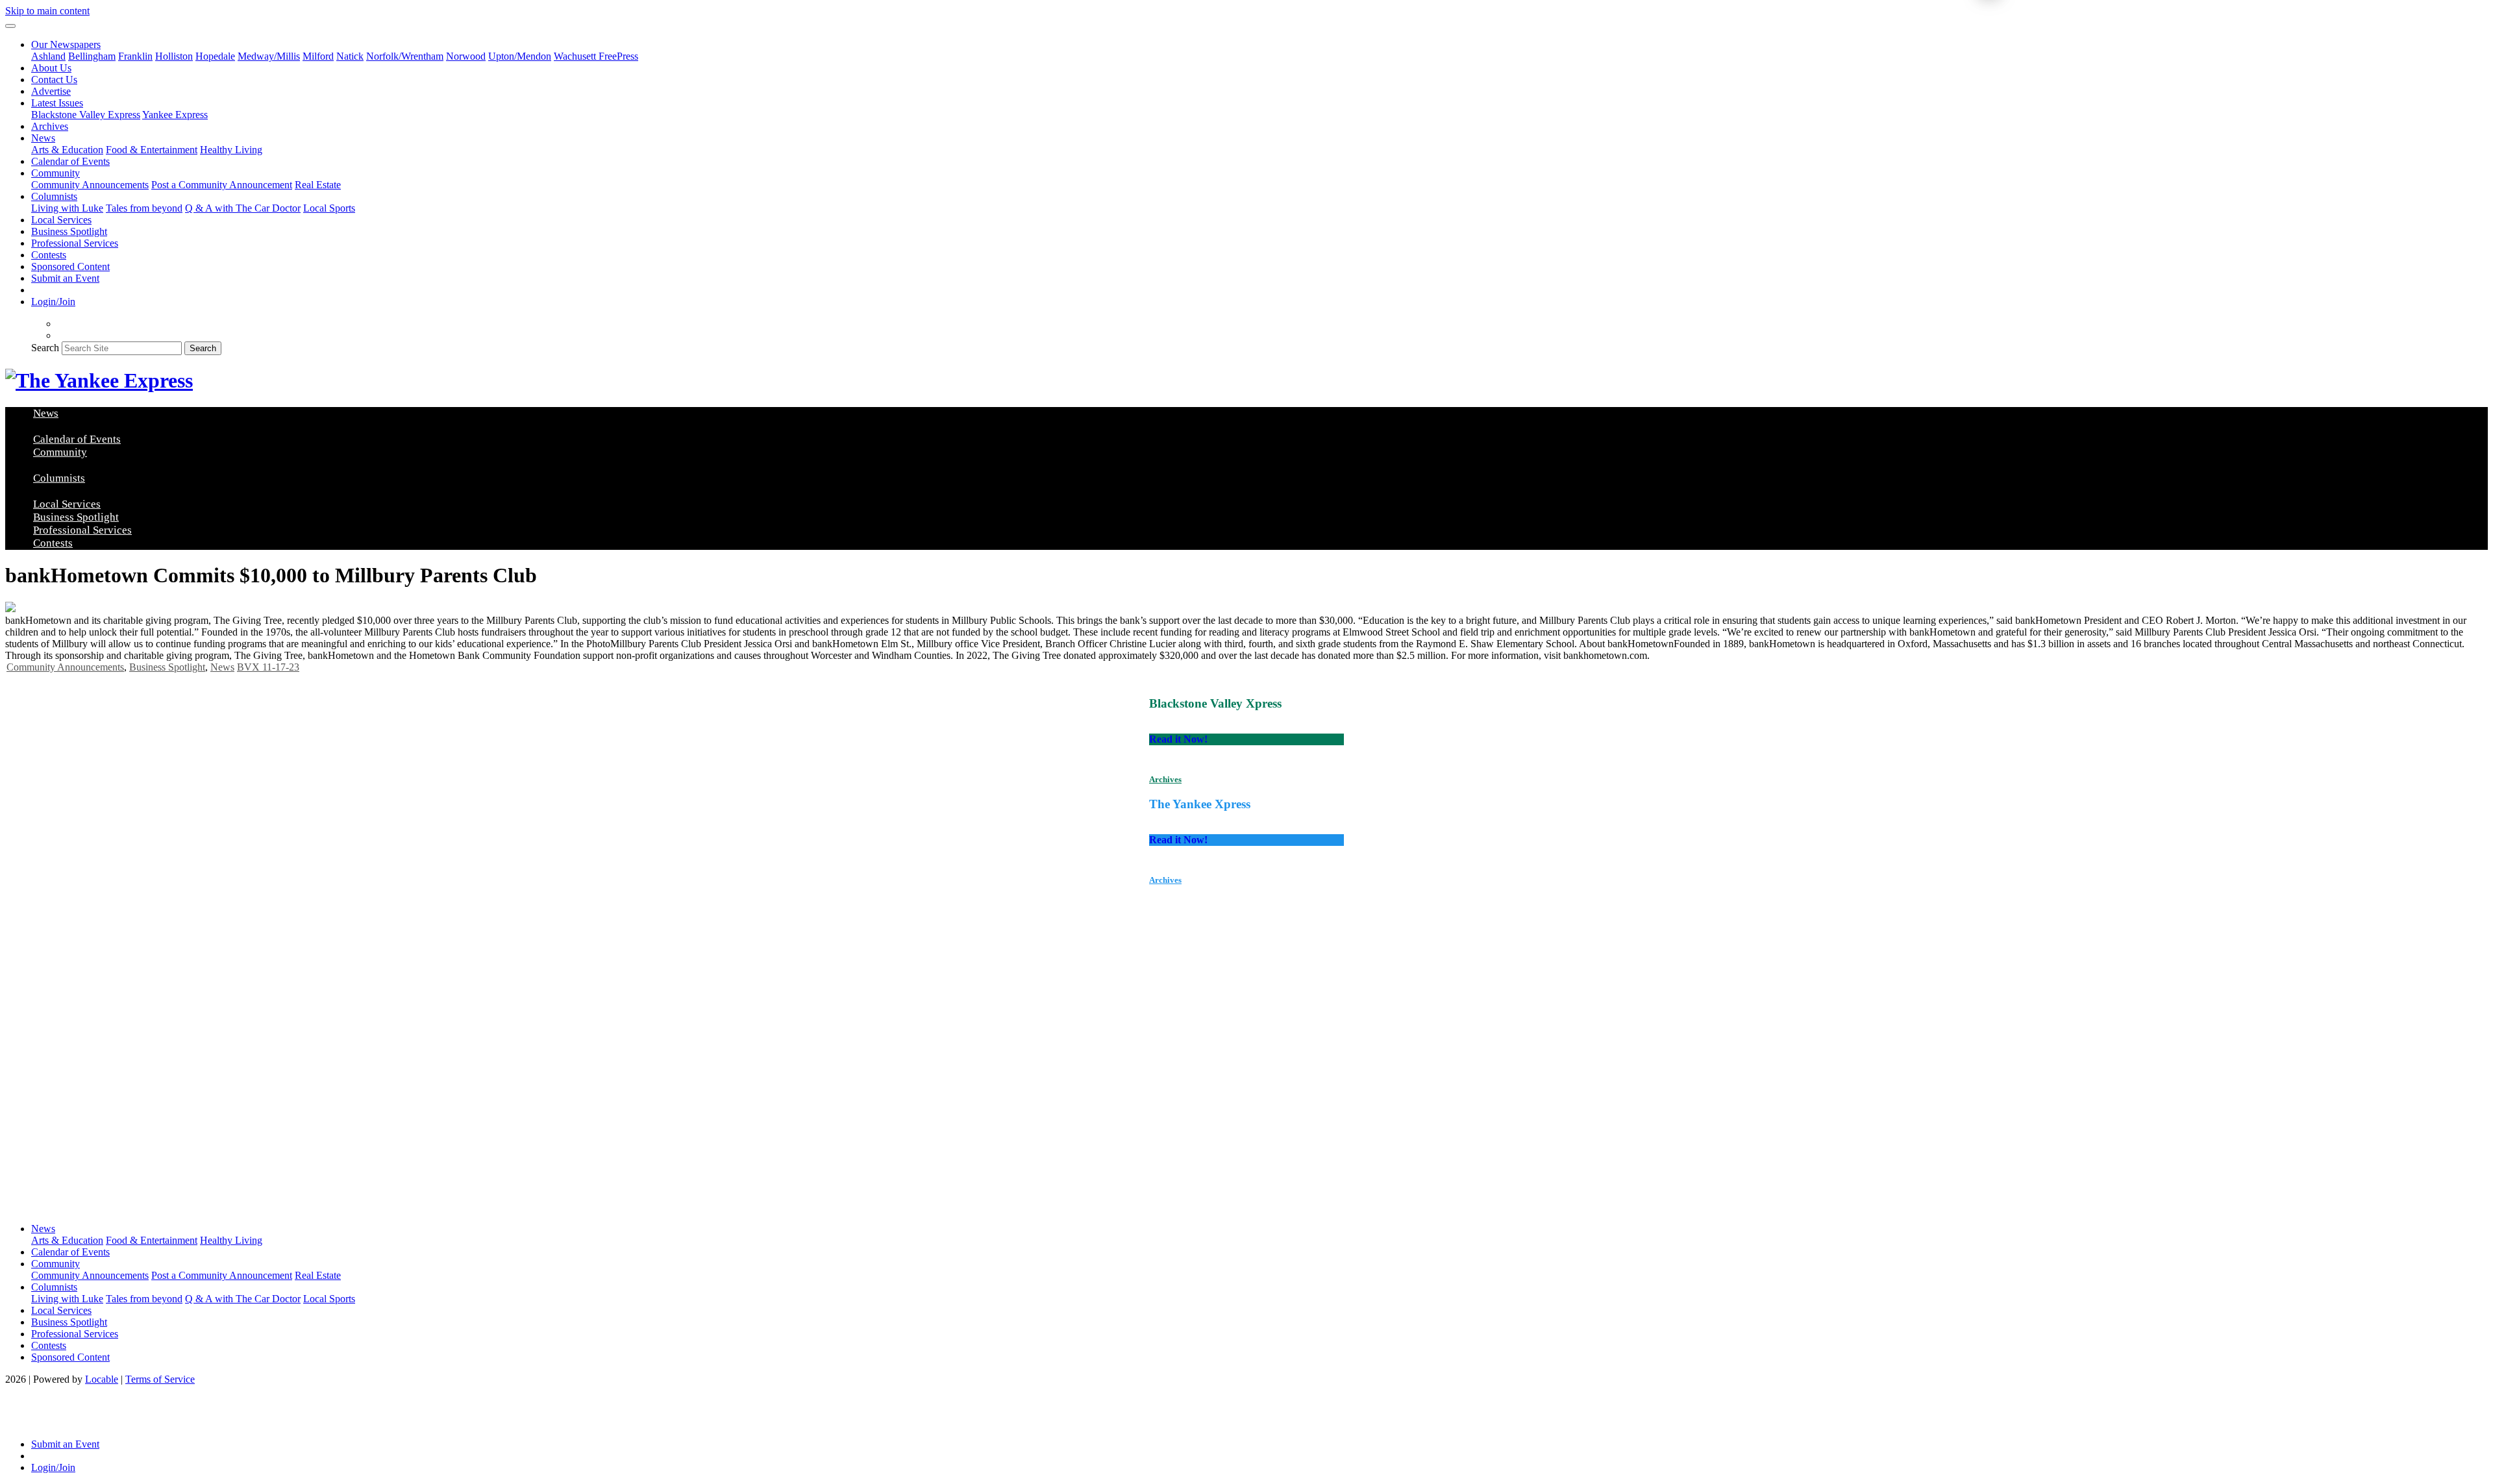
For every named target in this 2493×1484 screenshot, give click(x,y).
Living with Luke (67, 208)
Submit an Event (65, 278)
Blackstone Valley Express (86, 115)
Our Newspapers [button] (66, 44)
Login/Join (53, 302)
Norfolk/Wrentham (405, 56)
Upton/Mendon (520, 56)
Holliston (174, 56)
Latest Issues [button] (57, 103)
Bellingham (92, 56)
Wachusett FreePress (596, 56)
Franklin (135, 56)
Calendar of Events (70, 161)
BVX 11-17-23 (268, 667)
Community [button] (56, 173)
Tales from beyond (144, 208)
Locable (102, 1379)
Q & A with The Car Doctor (243, 208)
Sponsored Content (70, 266)
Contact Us (54, 80)
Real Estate (318, 185)
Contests (49, 255)
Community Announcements (90, 185)
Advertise (51, 91)
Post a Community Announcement (222, 185)
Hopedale (215, 56)
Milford (318, 56)
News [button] (43, 138)
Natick (350, 56)
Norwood (466, 56)
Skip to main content (47, 11)
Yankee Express (175, 115)
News (222, 667)
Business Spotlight (69, 231)
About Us (51, 68)
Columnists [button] (54, 196)
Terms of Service (160, 1379)
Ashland (48, 56)
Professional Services (75, 243)
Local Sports (329, 208)
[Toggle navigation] (10, 26)
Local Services (61, 220)
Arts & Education (67, 150)
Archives (50, 126)
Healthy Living (231, 150)
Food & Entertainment (152, 150)
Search (45, 348)
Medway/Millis (269, 56)
